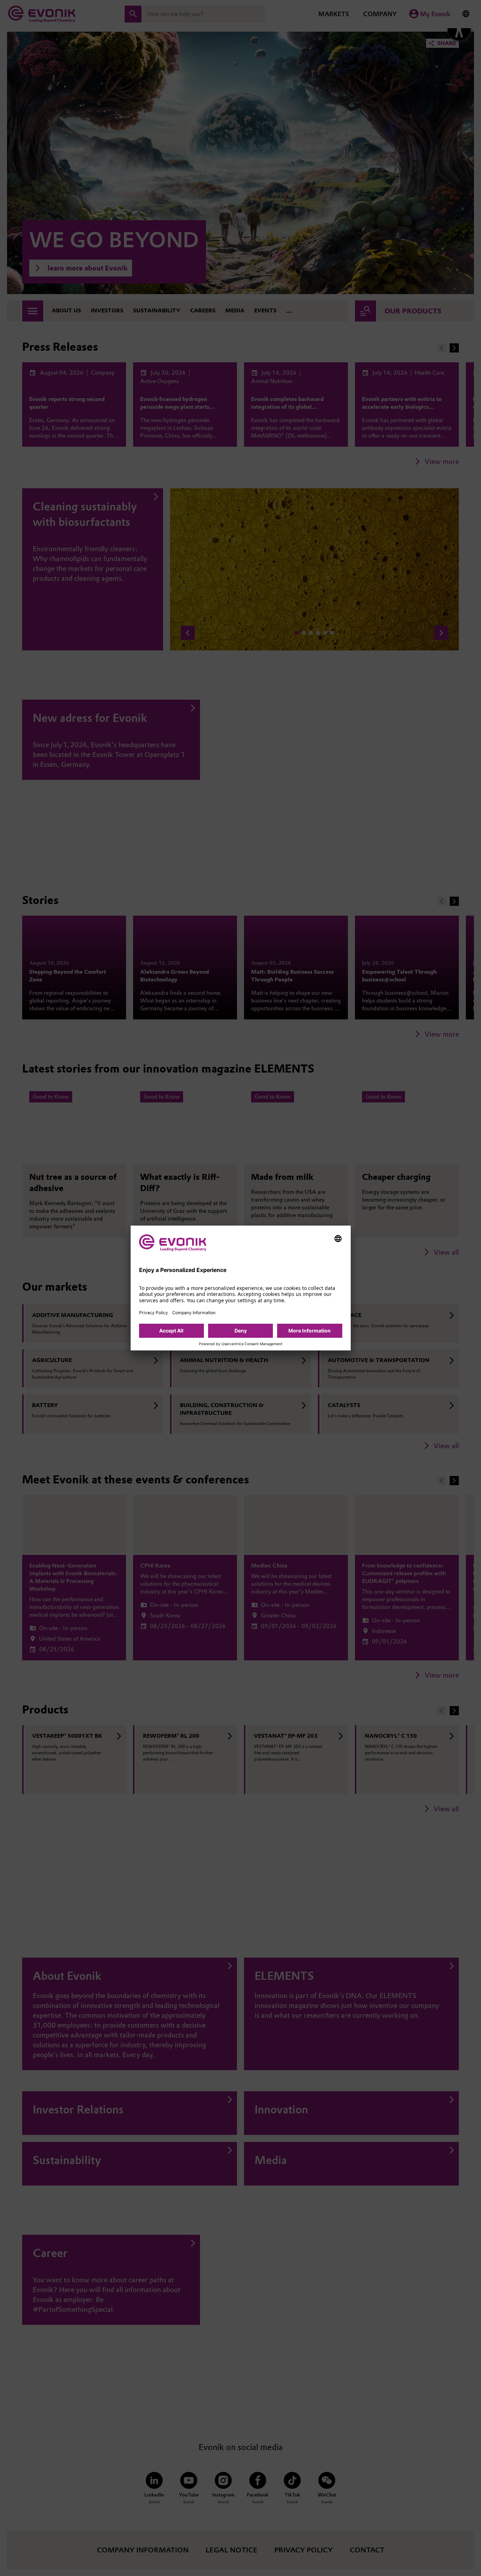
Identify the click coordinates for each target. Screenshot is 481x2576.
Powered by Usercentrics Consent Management (241, 1344)
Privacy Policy (154, 1313)
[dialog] (241, 1288)
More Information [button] (310, 1331)
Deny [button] (241, 1331)
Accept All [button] (171, 1331)
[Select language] (338, 1239)
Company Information (194, 1313)
